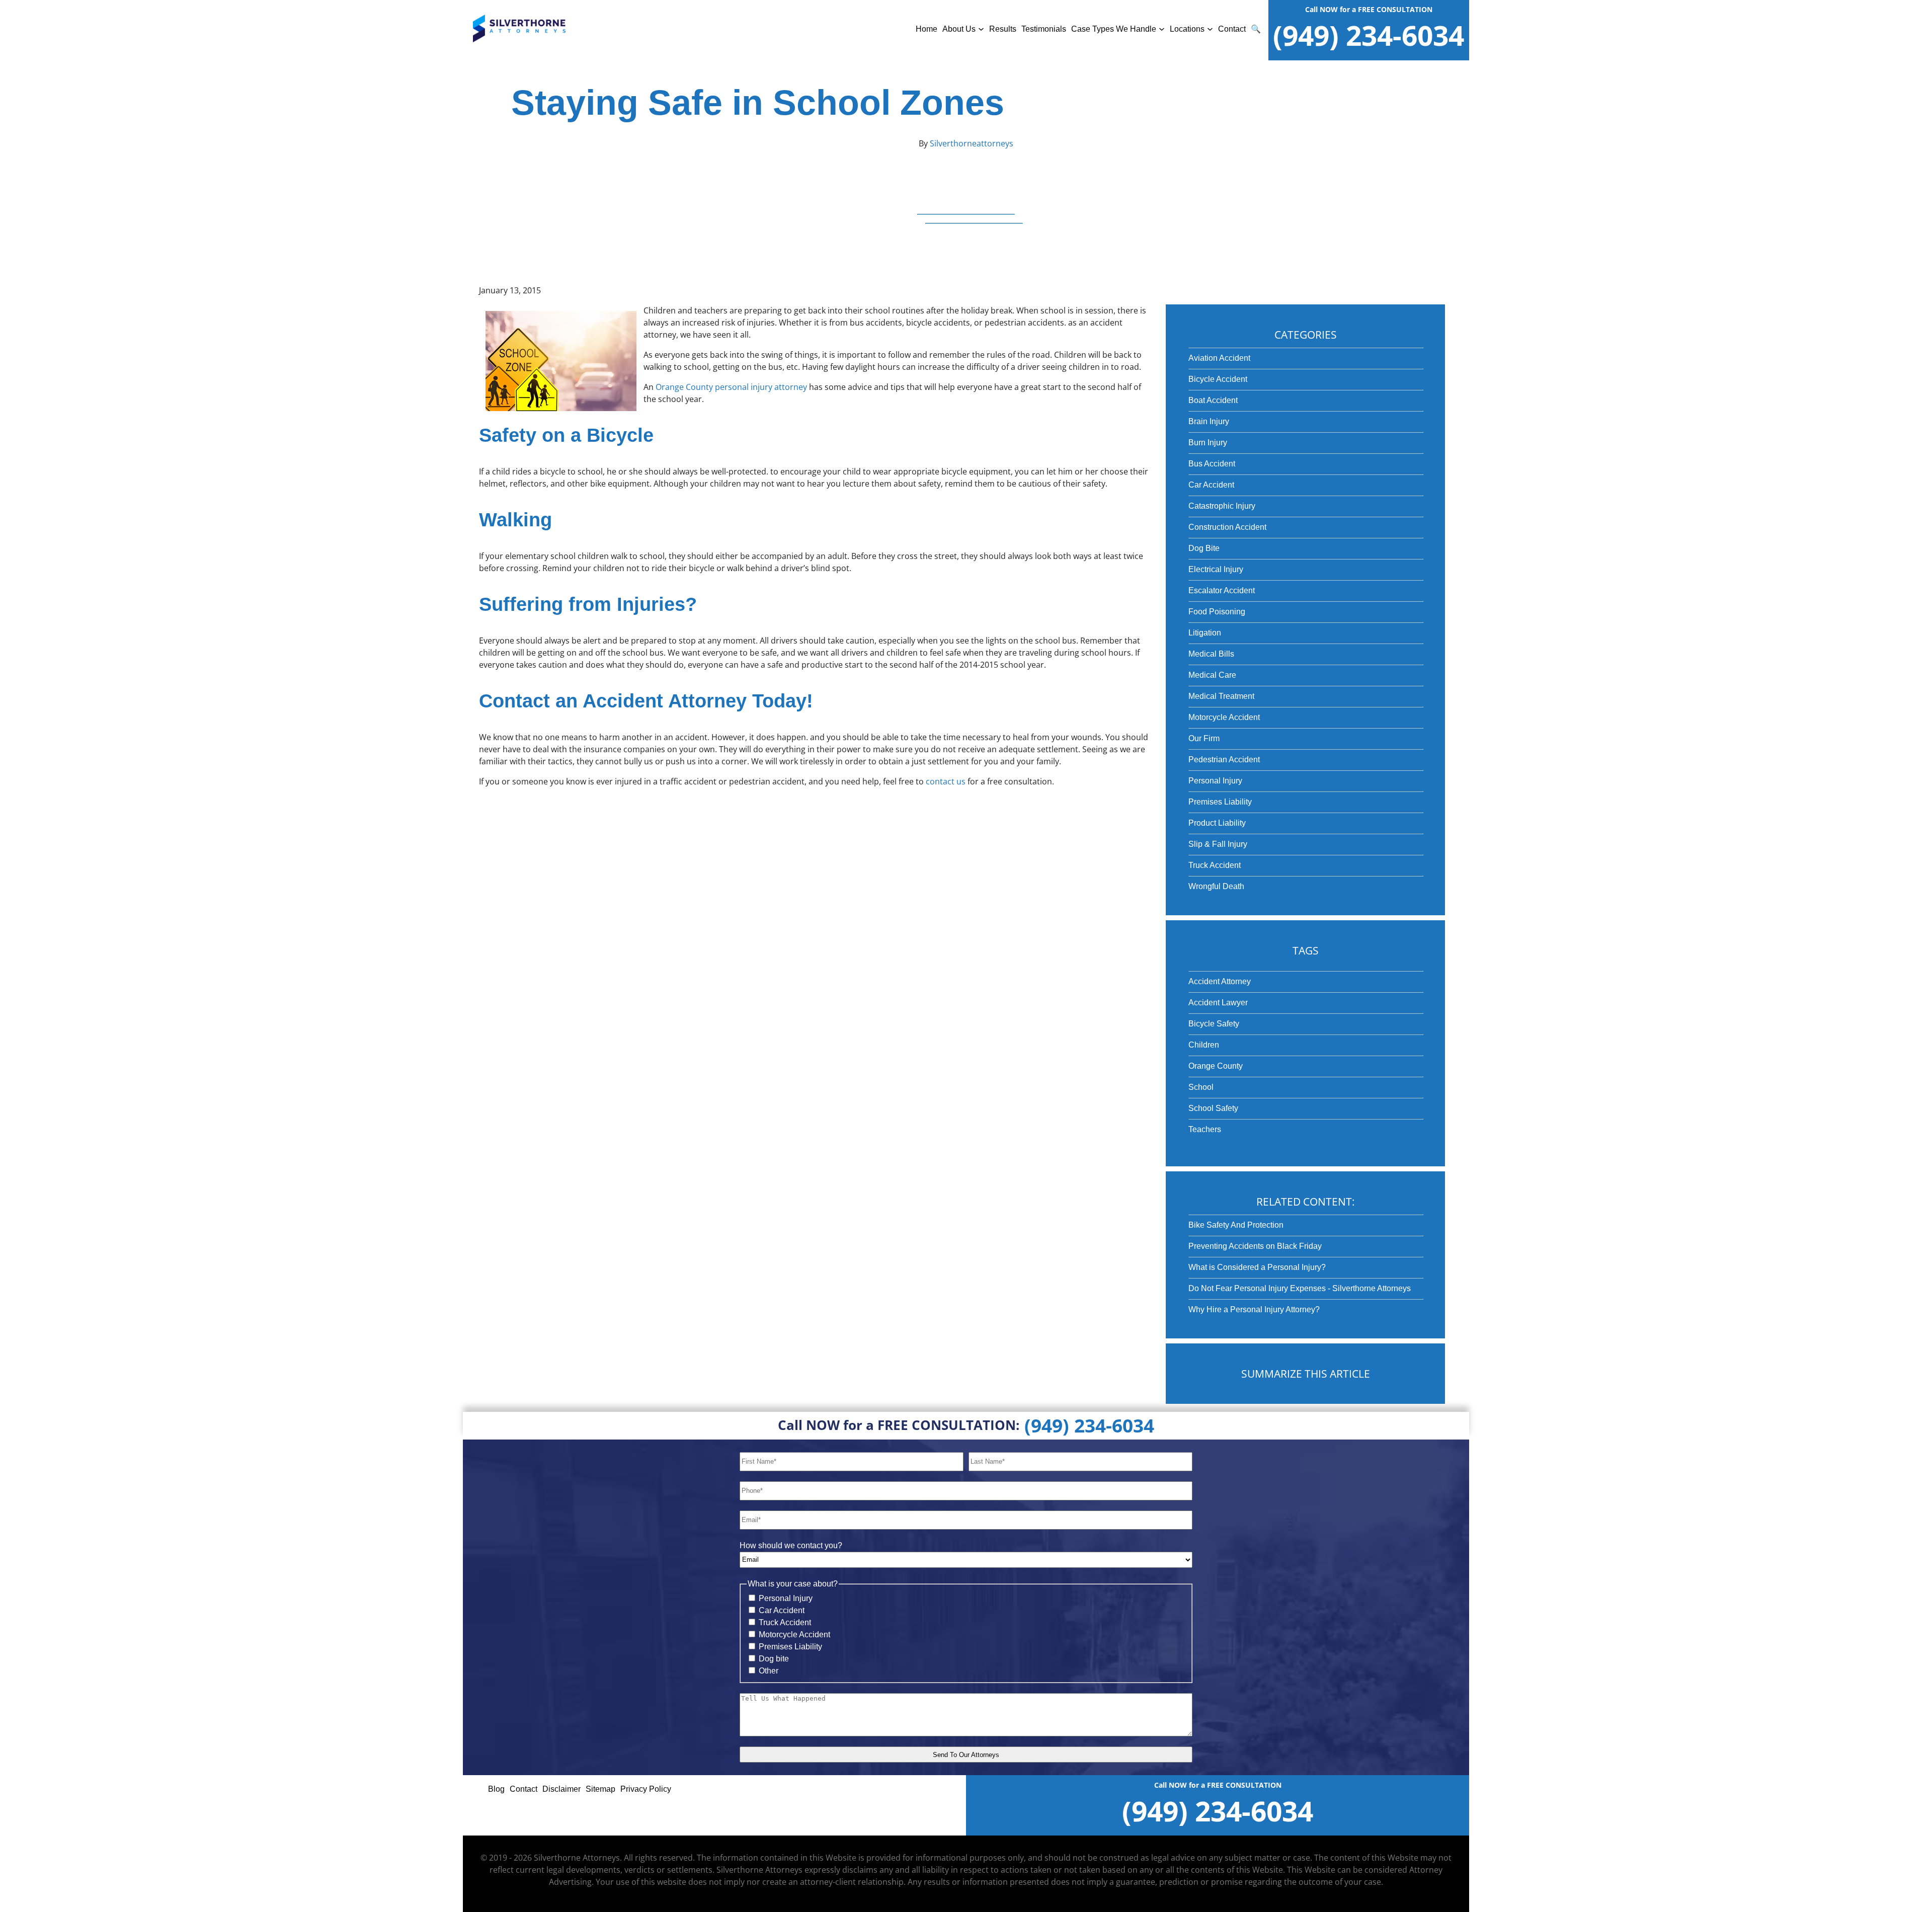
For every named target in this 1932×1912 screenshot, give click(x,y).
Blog (496, 1789)
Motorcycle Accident (1224, 717)
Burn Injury (1208, 443)
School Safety (1213, 1108)
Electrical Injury (1216, 569)
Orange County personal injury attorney (731, 387)
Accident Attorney (1220, 981)
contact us (946, 781)
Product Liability (1217, 823)
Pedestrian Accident (1224, 760)
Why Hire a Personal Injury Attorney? (1254, 1309)
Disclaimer (561, 1789)
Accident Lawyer (1218, 1003)
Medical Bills (1211, 654)
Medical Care (1212, 675)
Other (769, 1671)
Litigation (1205, 633)
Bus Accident (1212, 464)
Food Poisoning (1217, 612)
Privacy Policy (646, 1789)
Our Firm (1204, 738)
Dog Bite (1204, 548)
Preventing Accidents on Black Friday (1255, 1246)
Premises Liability (1220, 802)
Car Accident (1211, 485)
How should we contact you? (791, 1545)
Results (1003, 29)
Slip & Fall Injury (1218, 844)
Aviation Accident (1219, 358)
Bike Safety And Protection (1236, 1225)
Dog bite (774, 1659)
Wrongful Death (1216, 886)
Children (1204, 1045)
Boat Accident (1213, 400)
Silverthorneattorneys (971, 143)
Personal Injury (1215, 781)
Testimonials (1044, 29)
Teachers (1205, 1129)
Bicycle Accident (1218, 379)
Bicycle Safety (1214, 1024)
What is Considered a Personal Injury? (1257, 1267)
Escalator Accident (1222, 590)
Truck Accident (1215, 865)
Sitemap (600, 1789)
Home (927, 29)
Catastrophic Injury (1222, 506)
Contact (1232, 29)
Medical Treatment (1221, 696)
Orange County (1216, 1066)
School (1201, 1087)
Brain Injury (1209, 421)
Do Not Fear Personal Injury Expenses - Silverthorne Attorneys (1300, 1288)
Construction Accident (1227, 527)
